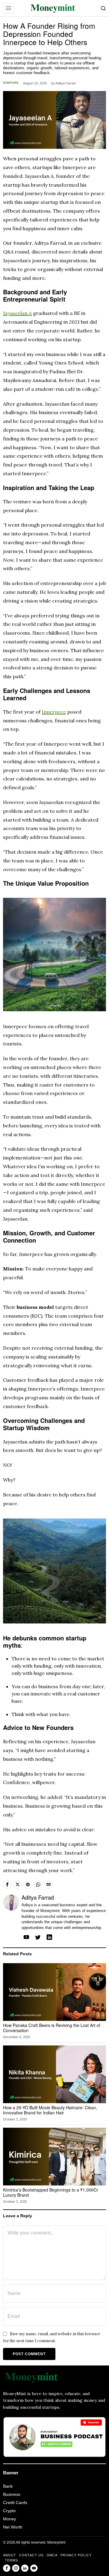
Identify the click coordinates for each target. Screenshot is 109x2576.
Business (12, 2494)
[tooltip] (7, 1885)
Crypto (9, 2511)
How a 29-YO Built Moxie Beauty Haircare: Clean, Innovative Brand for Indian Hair (50, 2110)
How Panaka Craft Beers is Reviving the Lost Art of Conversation (52, 2028)
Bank (8, 2486)
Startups (11, 83)
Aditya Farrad (65, 83)
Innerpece (54, 712)
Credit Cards (15, 2502)
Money (10, 2519)
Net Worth (13, 2527)
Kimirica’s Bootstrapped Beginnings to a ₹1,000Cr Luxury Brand (51, 2192)
